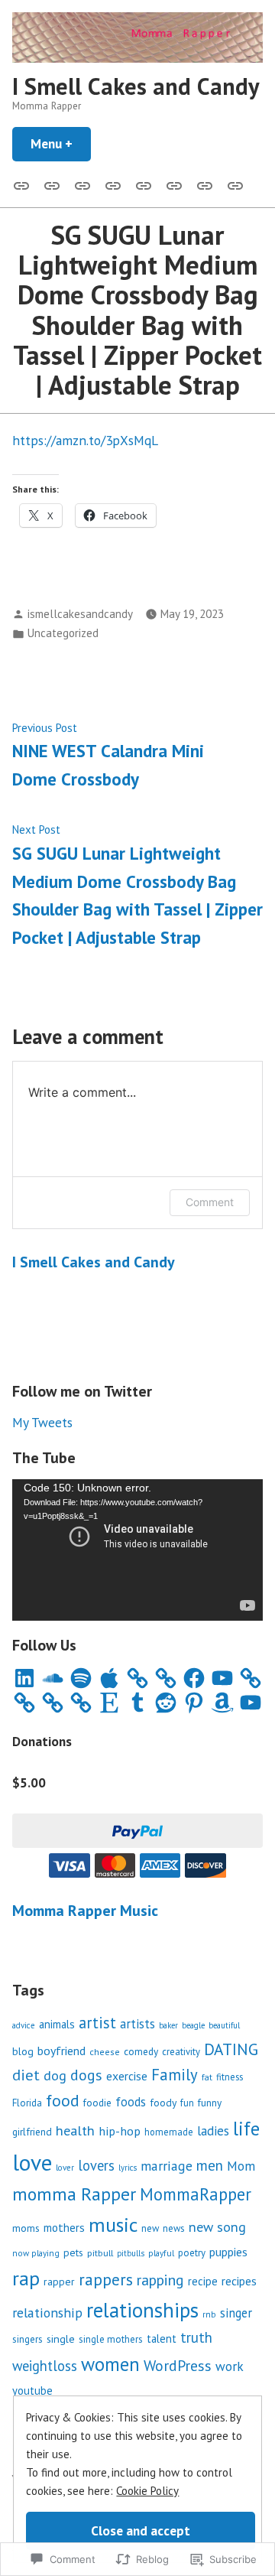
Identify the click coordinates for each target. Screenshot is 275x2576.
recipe (203, 2281)
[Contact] (82, 184)
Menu (61, 143)
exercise (127, 2076)
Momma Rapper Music (85, 1911)
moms (26, 2228)
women (110, 2364)
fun (187, 2103)
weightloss (45, 2366)
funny (210, 2103)
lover (65, 2168)
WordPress (178, 2365)
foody (163, 2103)
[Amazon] (222, 1703)
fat (207, 2077)
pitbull (100, 2252)
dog (55, 2075)
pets (73, 2252)
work (230, 2366)
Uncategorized (63, 633)
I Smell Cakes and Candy (136, 86)
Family (175, 2075)
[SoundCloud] (53, 1678)
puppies (228, 2252)
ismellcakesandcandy (80, 614)
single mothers (111, 2339)
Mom (241, 2166)
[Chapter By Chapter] (113, 184)
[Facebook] (194, 1678)
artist (97, 2023)
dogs (86, 2075)
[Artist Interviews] (205, 184)
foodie (97, 2103)
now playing (36, 2253)
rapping (160, 2280)
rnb (209, 2314)
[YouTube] (222, 1678)
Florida (27, 2103)
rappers (106, 2279)
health (75, 2130)
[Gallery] (24, 184)
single (61, 2339)
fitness (230, 2077)
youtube (32, 2391)
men (210, 2165)
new (150, 2228)
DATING (231, 2049)
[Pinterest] (194, 1703)
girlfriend (32, 2132)
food (63, 2100)
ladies (213, 2131)
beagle (193, 2025)
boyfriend (61, 2051)
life (246, 2129)
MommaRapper (196, 2194)
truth (196, 2337)
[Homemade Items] (232, 184)
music (113, 2225)
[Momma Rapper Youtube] (144, 184)
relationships (142, 2310)
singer (236, 2313)
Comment (210, 1202)
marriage (167, 2166)
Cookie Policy (147, 2491)
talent (162, 2339)
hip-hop (120, 2131)
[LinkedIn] (24, 1678)
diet (26, 2075)
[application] (137, 1550)
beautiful (224, 2025)
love (32, 2162)
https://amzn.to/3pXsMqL (85, 440)
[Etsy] (109, 1703)
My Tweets (42, 1422)
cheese (105, 2052)
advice (24, 2025)
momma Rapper (74, 2194)
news (174, 2228)
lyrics (128, 2168)
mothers (64, 2227)
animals (57, 2024)
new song (217, 2227)
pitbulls (131, 2253)
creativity (181, 2052)
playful (161, 2253)
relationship (47, 2313)
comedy (141, 2051)
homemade (169, 2132)
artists (137, 2024)
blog (23, 2051)
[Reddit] (166, 1703)
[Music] (52, 184)
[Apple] (109, 1678)
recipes (239, 2281)
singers (27, 2339)
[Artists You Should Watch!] (174, 184)
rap (26, 2278)
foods (131, 2102)
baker (168, 2025)
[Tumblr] (137, 1703)
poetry (192, 2253)
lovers (96, 2165)
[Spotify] (81, 1678)
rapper (59, 2282)
